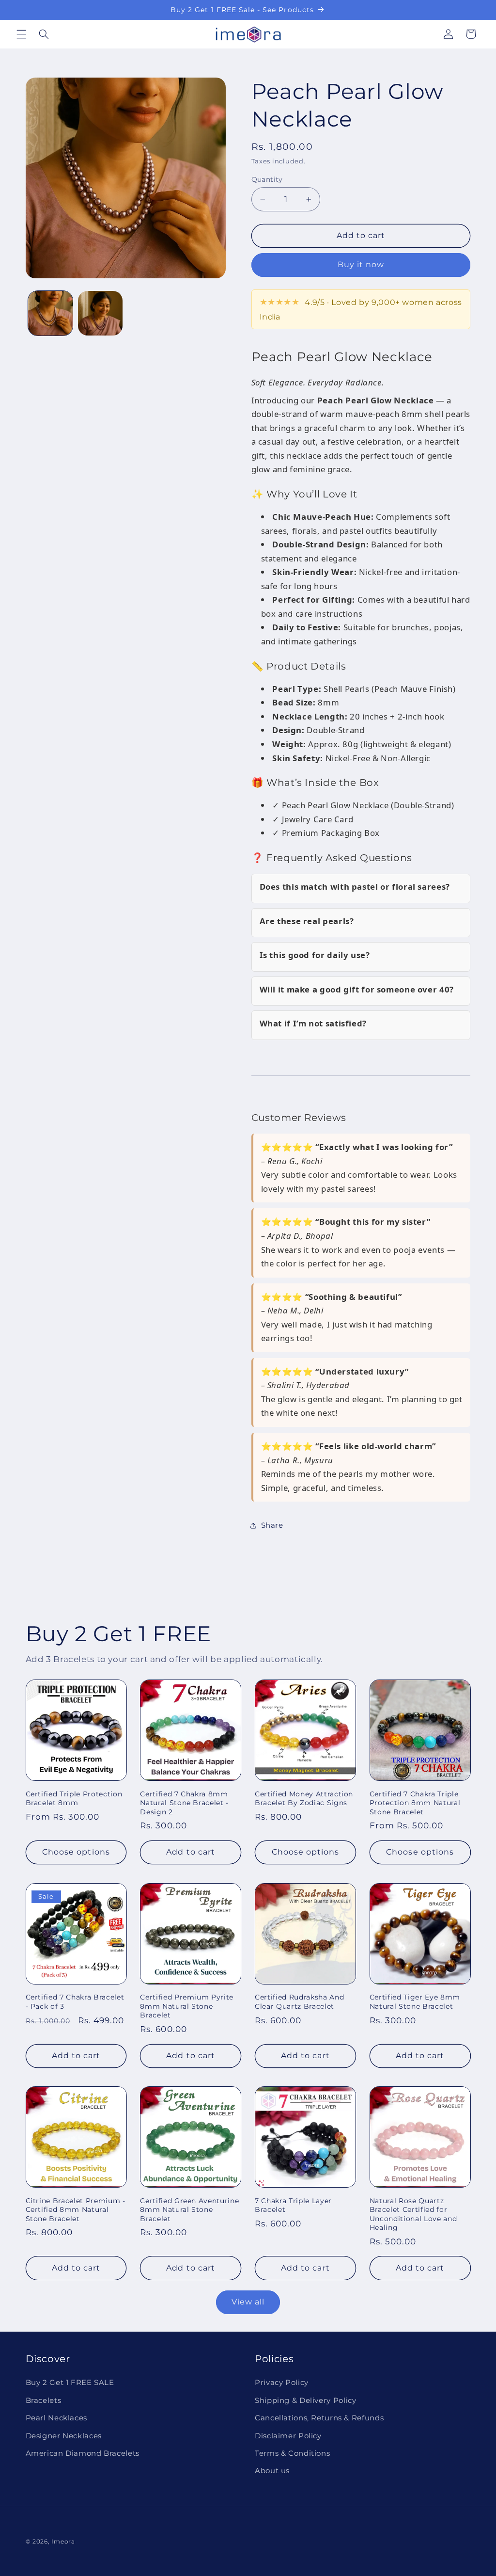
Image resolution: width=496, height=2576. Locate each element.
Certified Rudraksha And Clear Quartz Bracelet (299, 2001)
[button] (21, 34)
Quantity (267, 179)
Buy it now (361, 264)
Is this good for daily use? (315, 955)
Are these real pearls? (307, 921)
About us (272, 2471)
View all (248, 2302)
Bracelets (44, 2400)
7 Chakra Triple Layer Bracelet (293, 2205)
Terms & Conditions (292, 2453)
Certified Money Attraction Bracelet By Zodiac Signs (304, 1798)
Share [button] (272, 1525)
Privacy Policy (282, 2383)
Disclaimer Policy (288, 2436)
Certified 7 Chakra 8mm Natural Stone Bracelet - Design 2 (184, 1803)
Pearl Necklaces (56, 2418)
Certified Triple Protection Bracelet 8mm (74, 1798)
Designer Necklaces (64, 2436)
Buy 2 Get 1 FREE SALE (70, 2383)
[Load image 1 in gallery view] (50, 313)
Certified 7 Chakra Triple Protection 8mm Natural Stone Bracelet (415, 1803)
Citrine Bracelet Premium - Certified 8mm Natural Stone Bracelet (76, 2210)
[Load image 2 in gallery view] (100, 313)
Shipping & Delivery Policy (305, 2400)
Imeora (63, 2542)
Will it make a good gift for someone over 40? (357, 989)
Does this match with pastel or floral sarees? (355, 887)
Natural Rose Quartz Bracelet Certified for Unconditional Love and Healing (413, 2214)
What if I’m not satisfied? (313, 1023)
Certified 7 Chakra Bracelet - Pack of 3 (75, 2001)
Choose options (76, 1852)
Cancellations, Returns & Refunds (319, 2418)
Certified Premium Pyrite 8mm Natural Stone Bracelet (187, 2006)
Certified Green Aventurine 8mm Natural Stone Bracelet (189, 2210)
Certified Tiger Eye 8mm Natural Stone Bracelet (415, 2001)
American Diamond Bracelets (83, 2453)
